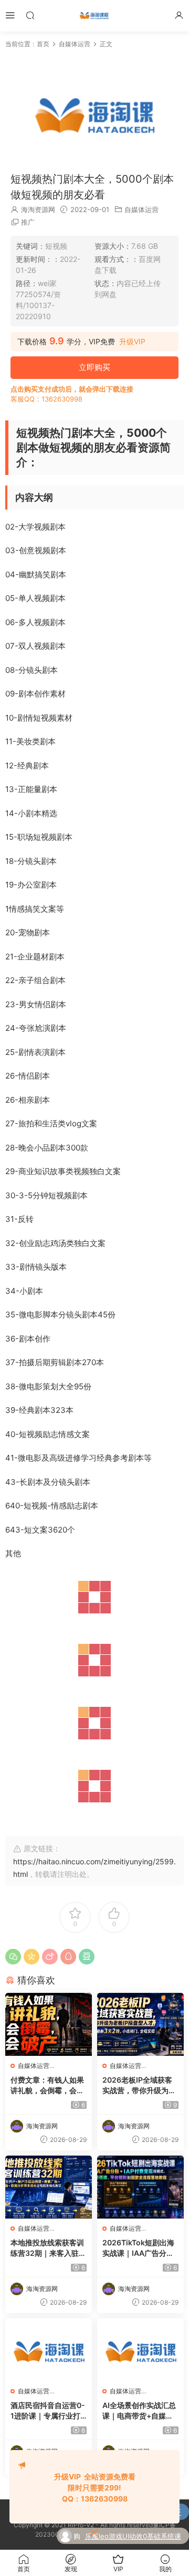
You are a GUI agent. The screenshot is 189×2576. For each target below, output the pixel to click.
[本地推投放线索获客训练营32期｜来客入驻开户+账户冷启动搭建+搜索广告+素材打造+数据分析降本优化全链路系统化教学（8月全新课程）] (49, 2187)
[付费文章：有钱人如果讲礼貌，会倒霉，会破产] (49, 2024)
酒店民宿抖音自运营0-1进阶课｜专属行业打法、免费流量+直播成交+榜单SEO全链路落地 (48, 2411)
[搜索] (30, 15)
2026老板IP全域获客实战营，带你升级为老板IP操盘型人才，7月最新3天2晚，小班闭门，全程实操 (139, 2086)
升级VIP (132, 342)
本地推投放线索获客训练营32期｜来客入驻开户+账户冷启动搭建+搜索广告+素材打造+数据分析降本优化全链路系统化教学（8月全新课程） (48, 2248)
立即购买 (94, 367)
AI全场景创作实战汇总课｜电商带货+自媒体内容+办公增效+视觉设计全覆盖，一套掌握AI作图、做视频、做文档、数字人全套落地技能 (140, 2411)
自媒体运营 (141, 209)
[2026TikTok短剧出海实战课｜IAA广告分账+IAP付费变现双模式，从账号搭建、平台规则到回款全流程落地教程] (140, 2187)
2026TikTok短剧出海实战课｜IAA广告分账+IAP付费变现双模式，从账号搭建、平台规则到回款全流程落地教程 (140, 2248)
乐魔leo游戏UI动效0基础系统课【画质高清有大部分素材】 (133, 2537)
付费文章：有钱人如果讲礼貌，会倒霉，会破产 (47, 2086)
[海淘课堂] (94, 16)
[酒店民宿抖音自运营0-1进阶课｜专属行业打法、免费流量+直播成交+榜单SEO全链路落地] (49, 2350)
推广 (28, 222)
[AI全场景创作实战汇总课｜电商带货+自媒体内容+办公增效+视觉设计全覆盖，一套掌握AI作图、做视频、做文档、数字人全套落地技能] (140, 2350)
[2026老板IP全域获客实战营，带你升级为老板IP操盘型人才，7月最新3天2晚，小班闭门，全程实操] (140, 2024)
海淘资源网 (38, 209)
